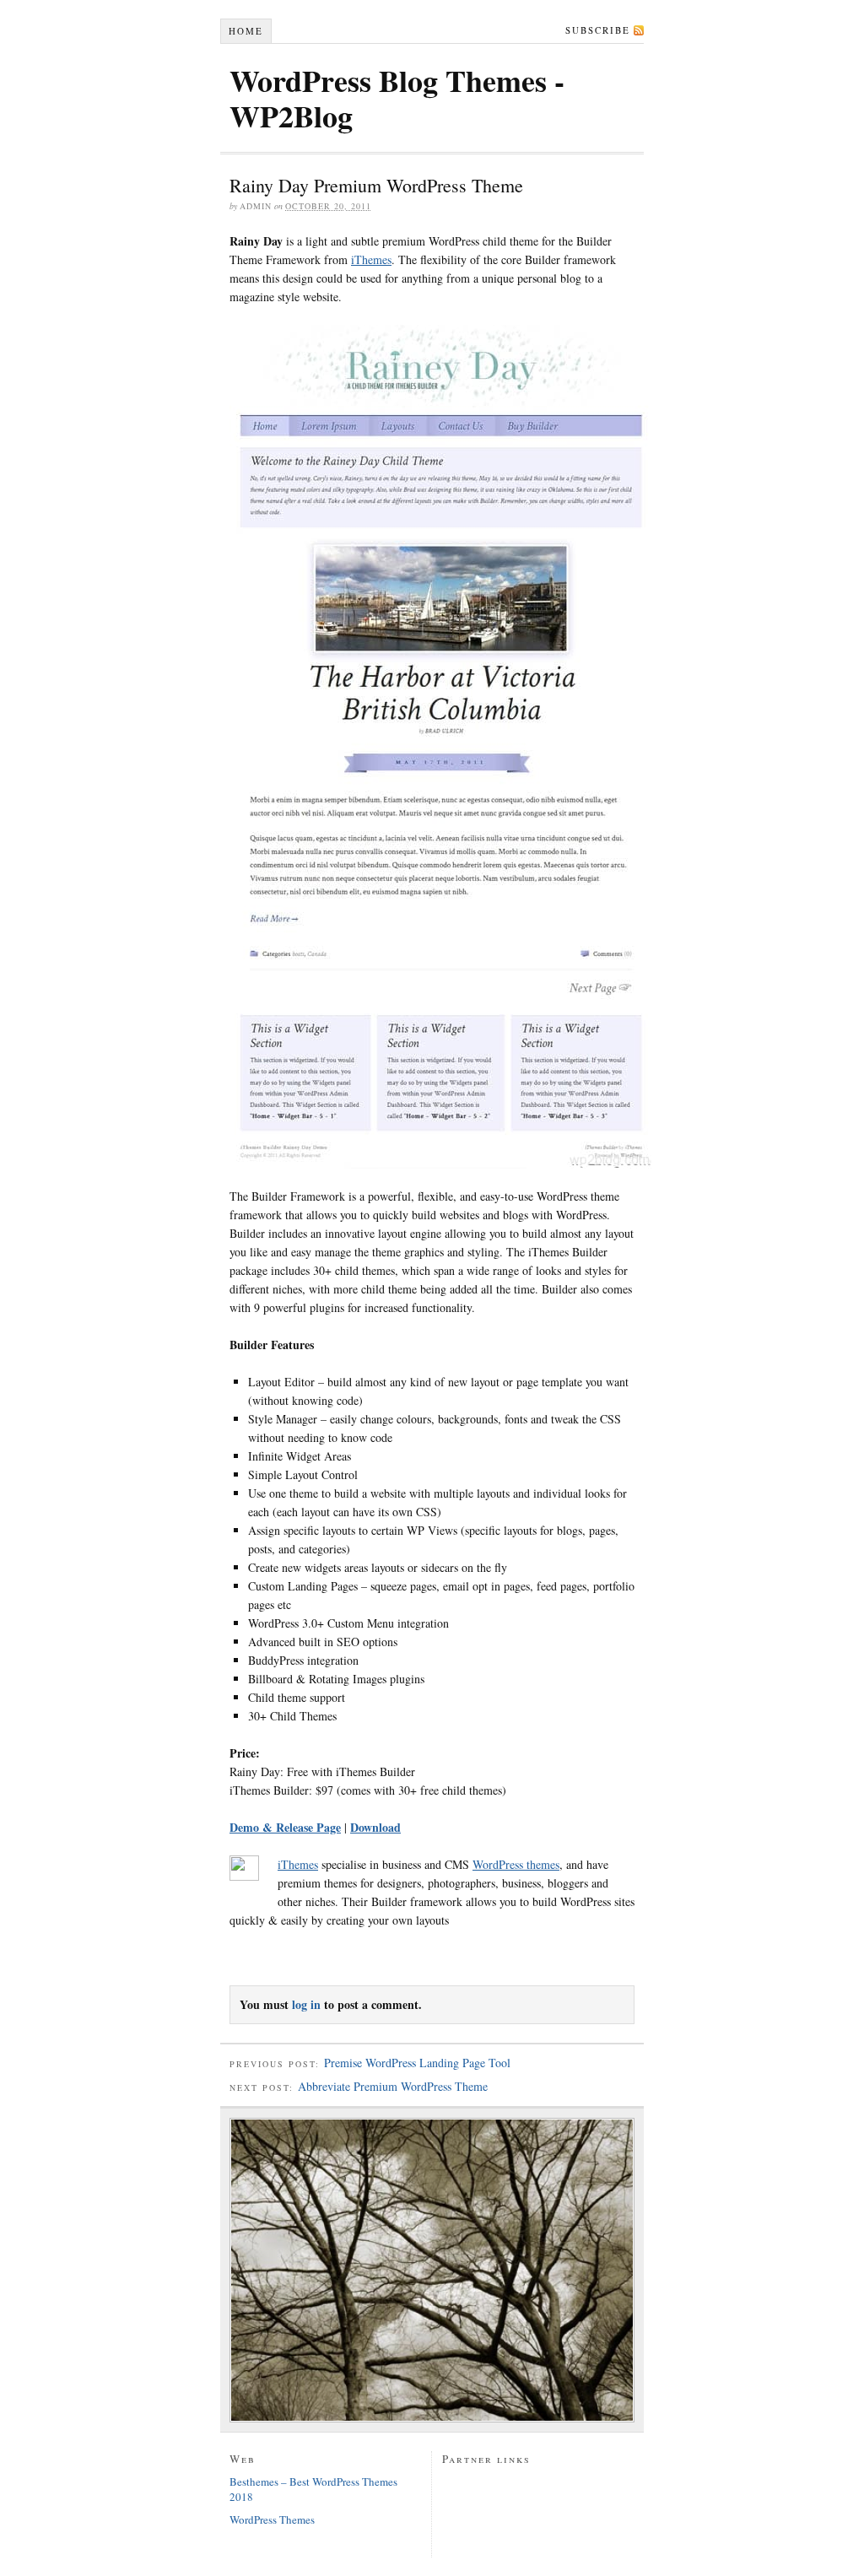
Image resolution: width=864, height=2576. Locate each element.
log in (306, 2004)
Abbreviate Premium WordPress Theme (393, 2086)
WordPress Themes (272, 2519)
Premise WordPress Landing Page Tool (417, 2063)
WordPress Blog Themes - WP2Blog (397, 98)
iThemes (371, 259)
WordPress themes (516, 1864)
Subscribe (598, 30)
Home (246, 31)
